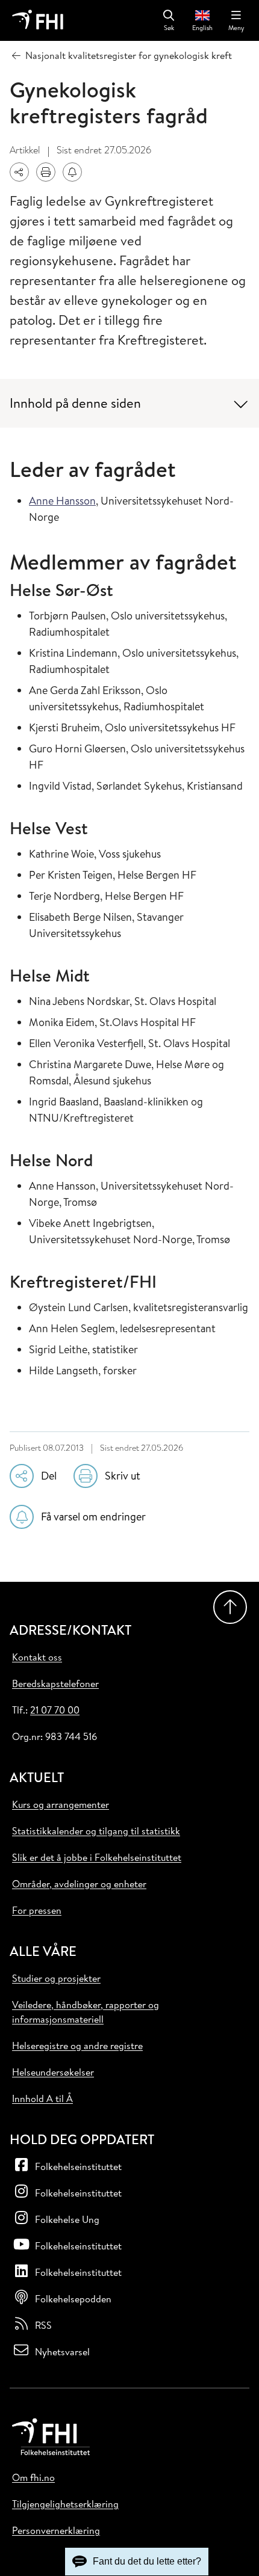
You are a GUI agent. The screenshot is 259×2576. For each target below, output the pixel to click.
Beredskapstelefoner (55, 1683)
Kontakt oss (37, 1657)
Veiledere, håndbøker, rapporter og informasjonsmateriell (86, 2012)
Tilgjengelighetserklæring (65, 2504)
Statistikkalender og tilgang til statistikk (96, 1831)
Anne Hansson (62, 501)
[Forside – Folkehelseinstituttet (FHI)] (38, 20)
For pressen (37, 1910)
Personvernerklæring (56, 2530)
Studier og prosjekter (56, 1978)
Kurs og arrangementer (61, 1804)
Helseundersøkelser (53, 2072)
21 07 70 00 (55, 1710)
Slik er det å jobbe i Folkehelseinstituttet (97, 1857)
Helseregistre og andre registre (77, 2046)
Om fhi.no (33, 2477)
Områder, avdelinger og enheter (79, 1884)
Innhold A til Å (42, 2098)
